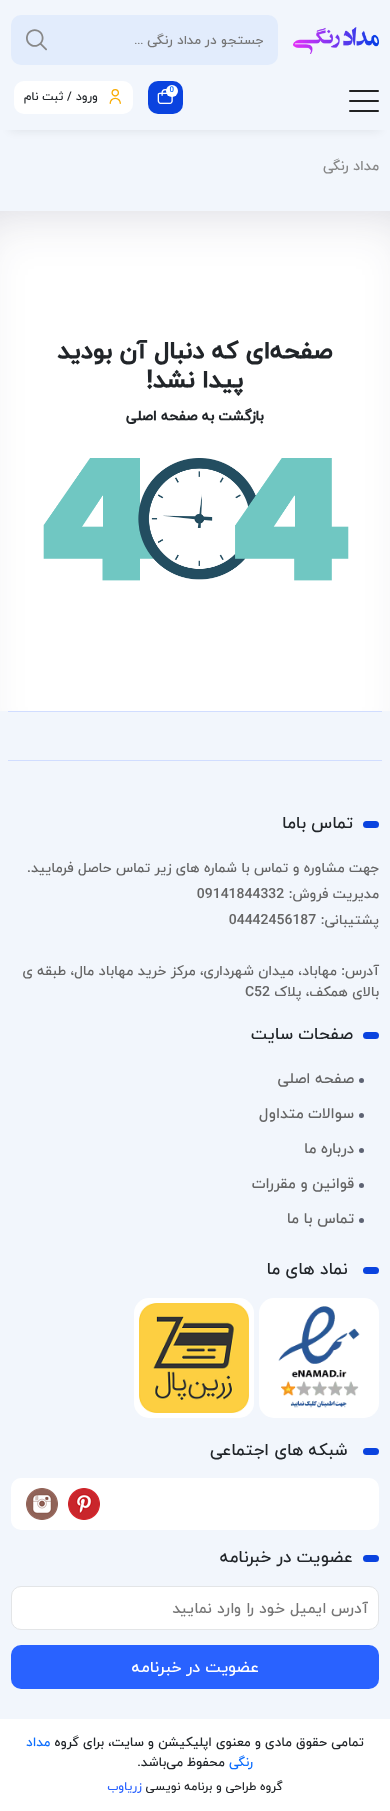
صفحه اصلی (315, 1079)
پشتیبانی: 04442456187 (304, 919)
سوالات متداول (306, 1114)
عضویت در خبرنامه (195, 1667)
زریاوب (124, 1786)
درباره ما (329, 1149)
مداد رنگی (351, 165)
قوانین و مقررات (303, 1184)
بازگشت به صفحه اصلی (195, 415)
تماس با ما (320, 1219)
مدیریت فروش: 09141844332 (288, 893)
